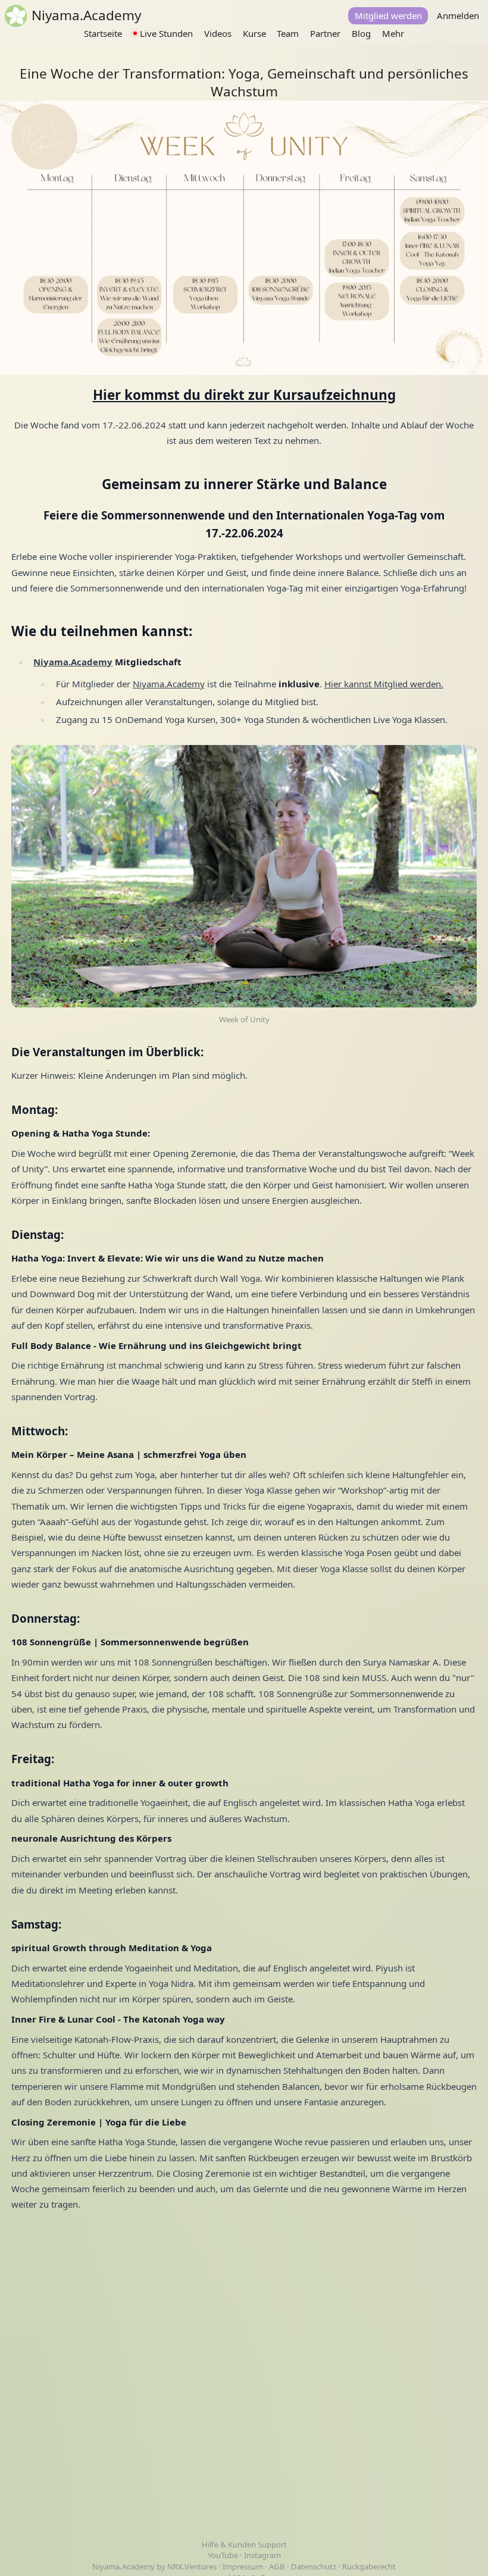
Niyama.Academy (169, 684)
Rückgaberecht (369, 2566)
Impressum (243, 2566)
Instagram (262, 2555)
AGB (277, 2566)
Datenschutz (314, 2566)
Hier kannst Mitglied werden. (384, 684)
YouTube (224, 2555)
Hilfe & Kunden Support (244, 2544)
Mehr (393, 33)
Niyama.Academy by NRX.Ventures (155, 2566)
